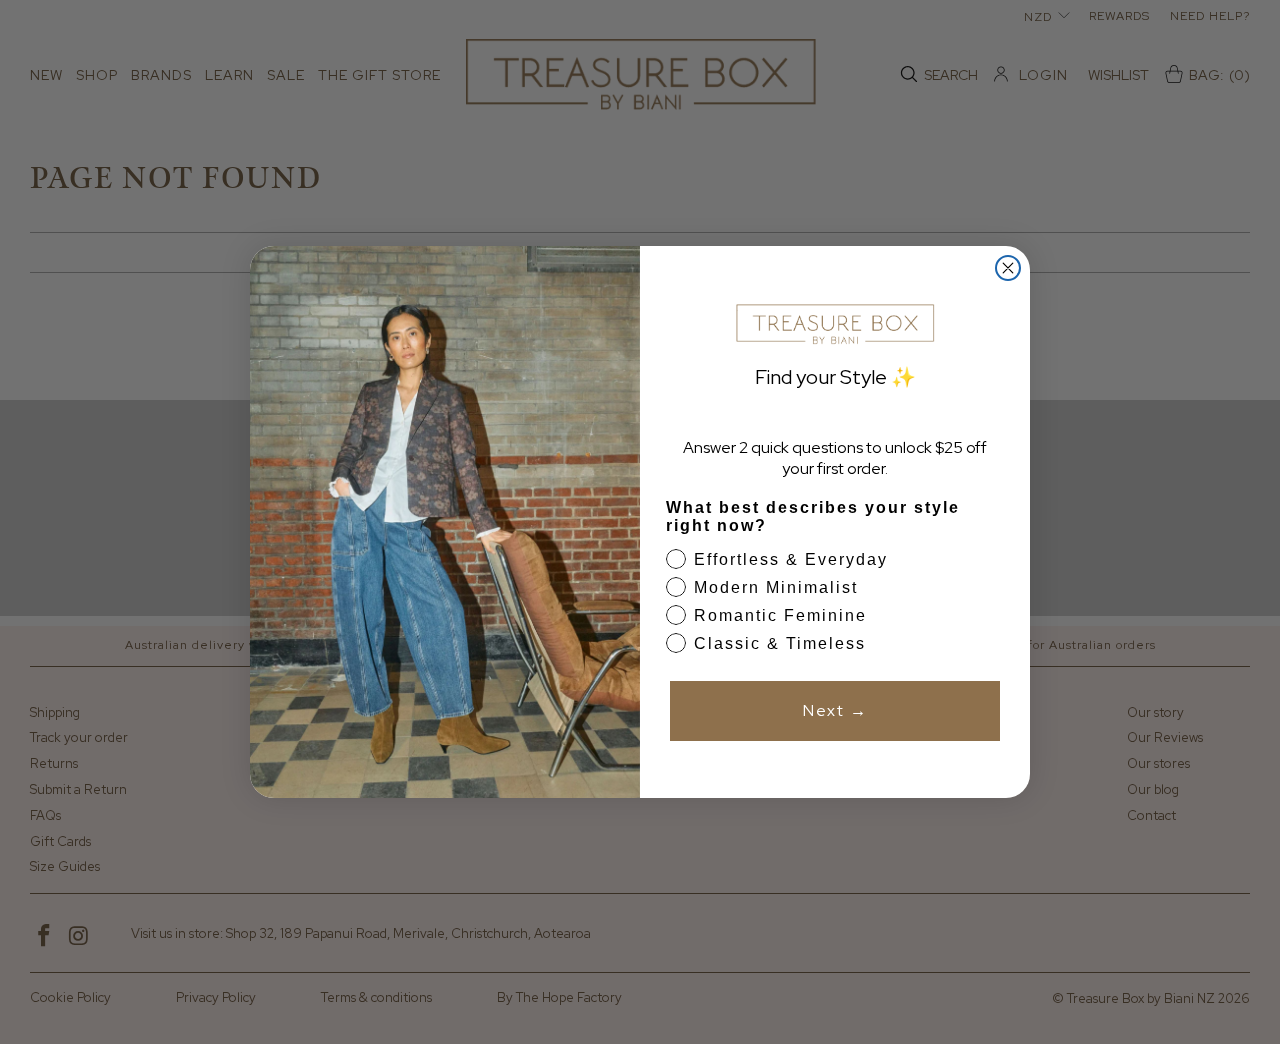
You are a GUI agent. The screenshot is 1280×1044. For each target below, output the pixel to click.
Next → (835, 710)
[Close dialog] (1008, 268)
